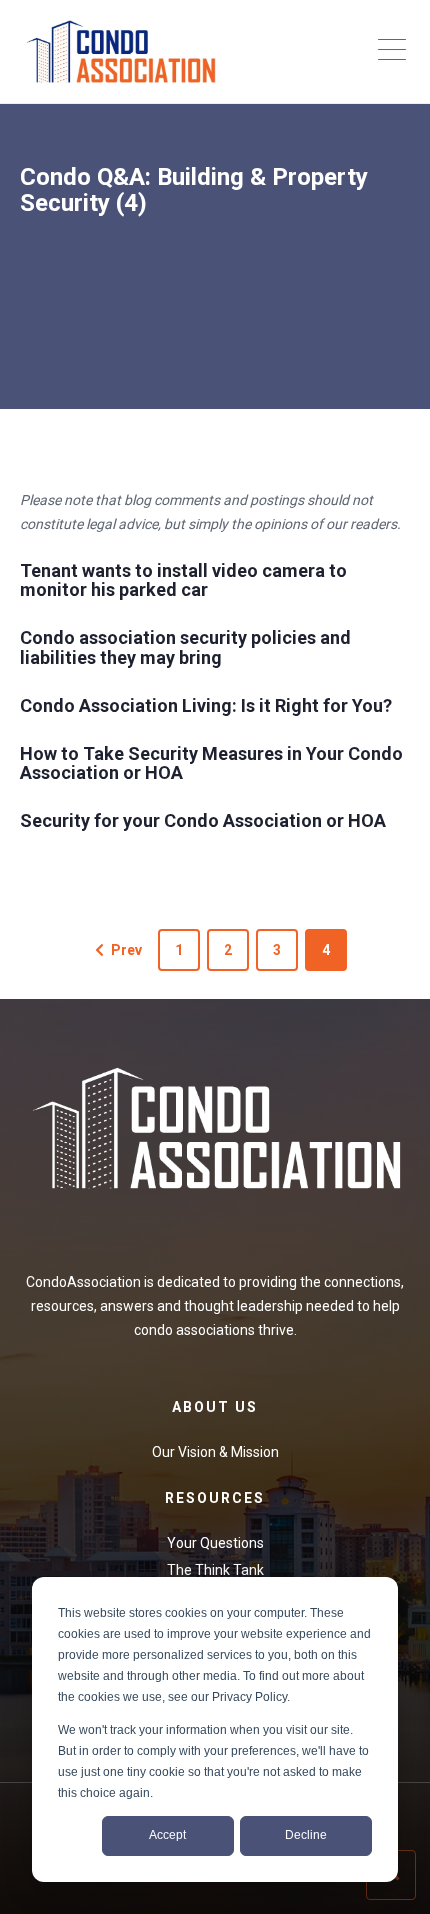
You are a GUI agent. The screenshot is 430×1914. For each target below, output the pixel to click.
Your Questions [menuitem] (215, 1543)
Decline (306, 1835)
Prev (126, 950)
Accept (167, 1835)
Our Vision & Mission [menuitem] (215, 1452)
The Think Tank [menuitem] (215, 1570)
